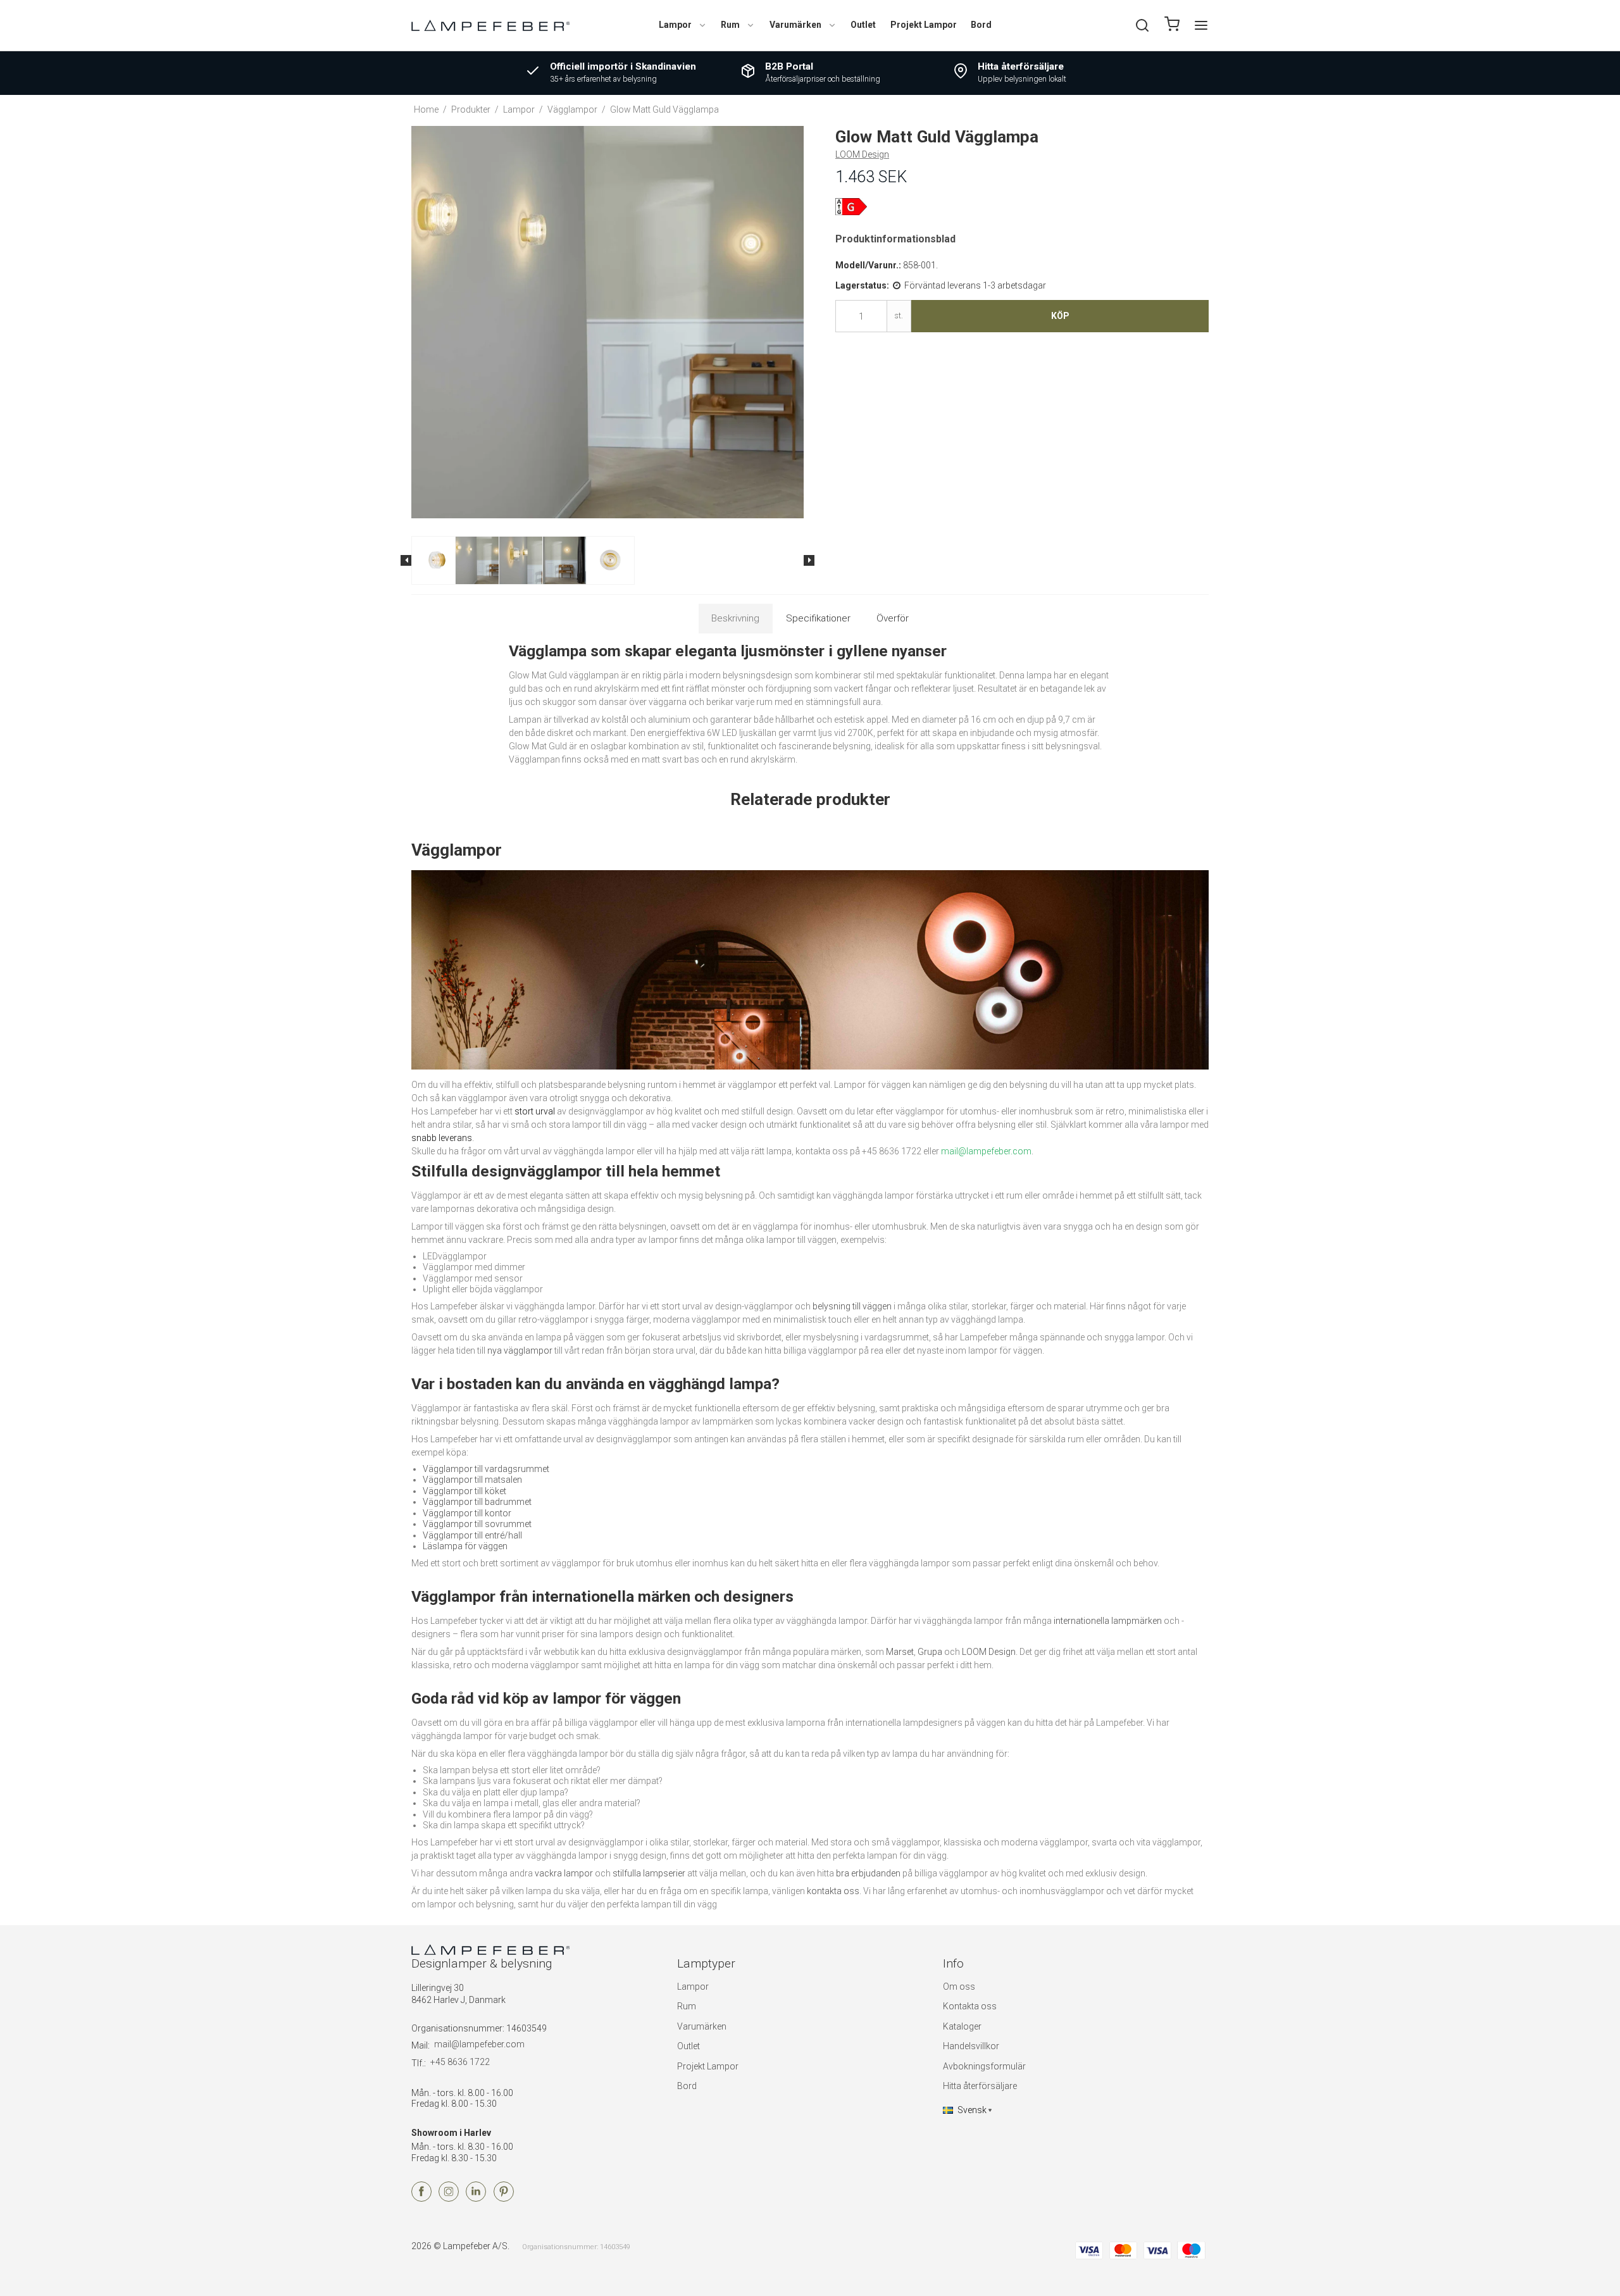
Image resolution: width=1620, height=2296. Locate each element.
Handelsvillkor (971, 2046)
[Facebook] (421, 2199)
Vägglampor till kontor (467, 1513)
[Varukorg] (1172, 26)
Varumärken (795, 25)
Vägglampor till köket (464, 1491)
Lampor (675, 25)
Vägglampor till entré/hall (472, 1535)
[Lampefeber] (490, 25)
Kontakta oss (970, 2006)
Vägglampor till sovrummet (477, 1524)
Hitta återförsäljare (980, 2086)
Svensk (972, 2110)
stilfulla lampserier (649, 1873)
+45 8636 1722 (460, 2062)
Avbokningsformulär (984, 2066)
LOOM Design (989, 1652)
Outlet (863, 25)
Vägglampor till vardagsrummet (486, 1469)
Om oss (959, 1987)
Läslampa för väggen (465, 1546)
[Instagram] (449, 2199)
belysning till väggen (852, 1306)
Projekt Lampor (924, 25)
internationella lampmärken (1108, 1621)
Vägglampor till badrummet (477, 1502)
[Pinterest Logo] (504, 2199)
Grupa (930, 1652)
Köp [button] (1060, 316)
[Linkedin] (476, 2199)
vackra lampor (564, 1873)
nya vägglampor (520, 1351)
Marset (900, 1652)
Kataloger (962, 2026)
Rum (730, 25)
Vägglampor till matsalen (472, 1480)
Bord (981, 25)
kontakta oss (833, 1891)
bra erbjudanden (868, 1873)
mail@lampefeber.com (479, 2044)
